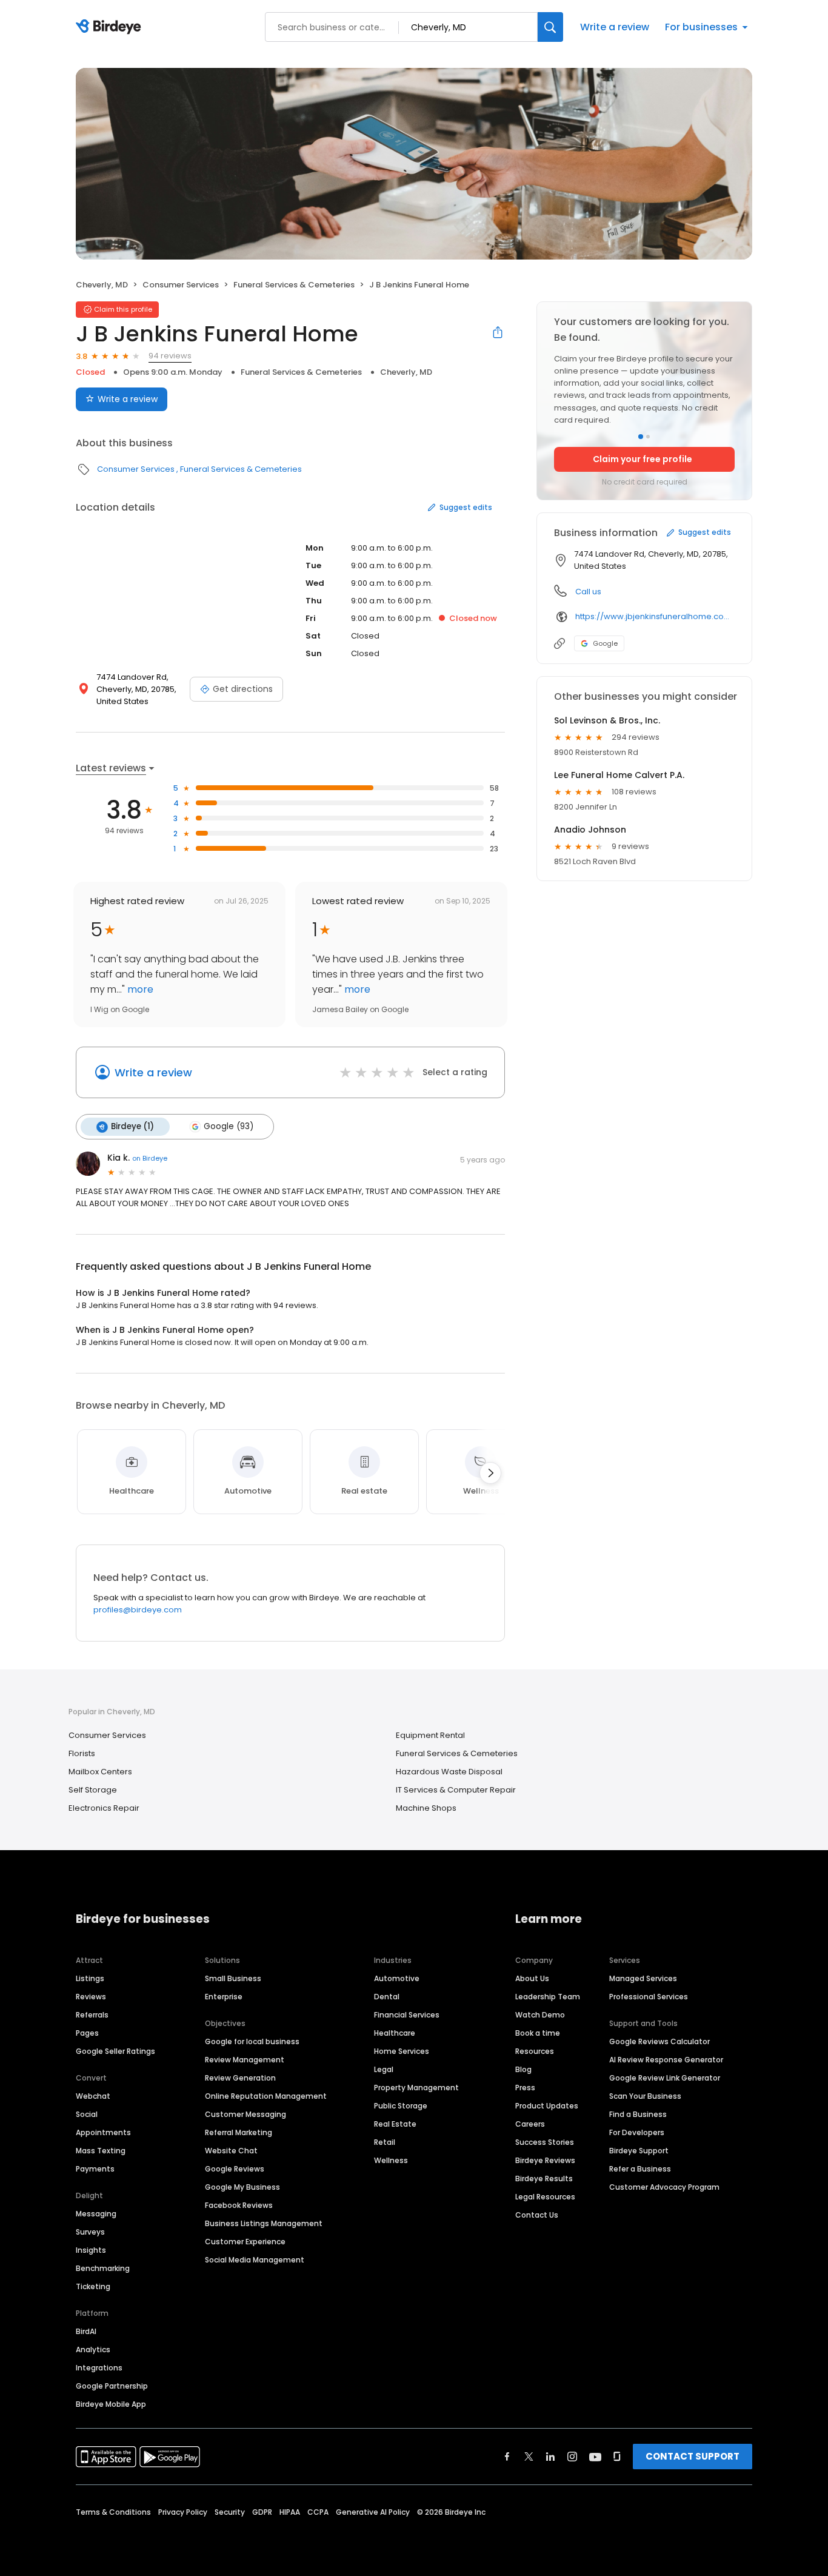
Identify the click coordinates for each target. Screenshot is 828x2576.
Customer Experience (245, 2242)
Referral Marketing (239, 2132)
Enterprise (224, 1997)
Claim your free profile (643, 459)
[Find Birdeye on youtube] (595, 2457)
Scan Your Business (645, 2096)
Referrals (92, 2015)
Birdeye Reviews (545, 2160)
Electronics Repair (104, 1808)
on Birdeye (150, 1158)
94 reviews (170, 356)
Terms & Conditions (113, 2512)
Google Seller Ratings (115, 2051)
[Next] (490, 1473)
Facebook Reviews (239, 2205)
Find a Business (638, 2114)
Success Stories (545, 2142)
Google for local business (252, 2041)
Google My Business (242, 2187)
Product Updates (547, 2106)
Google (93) (229, 1126)
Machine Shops (426, 1808)
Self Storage (93, 1790)
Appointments (103, 2132)
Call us (588, 592)
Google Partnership (112, 2386)
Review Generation (240, 2078)
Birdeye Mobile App (111, 2404)
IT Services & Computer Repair (456, 1790)
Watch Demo (540, 2015)
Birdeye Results (544, 2179)
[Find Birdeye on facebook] (507, 2457)
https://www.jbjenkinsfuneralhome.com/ (655, 616)
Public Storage (401, 2106)
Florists (82, 1753)
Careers (530, 2124)
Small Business (233, 1978)
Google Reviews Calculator (659, 2041)
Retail (385, 2142)
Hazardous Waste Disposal (449, 1772)
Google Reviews (235, 2169)
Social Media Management (255, 2260)
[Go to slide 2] (648, 437)
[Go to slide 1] (641, 437)
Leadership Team (548, 1997)
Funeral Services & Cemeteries (294, 285)
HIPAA (290, 2512)
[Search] (550, 27)
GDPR (262, 2512)
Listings (90, 1978)
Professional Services (649, 1997)
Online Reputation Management (266, 2096)
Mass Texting (101, 2151)
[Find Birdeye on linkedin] (550, 2457)
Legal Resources (545, 2197)
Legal (384, 2069)
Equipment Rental (430, 1735)
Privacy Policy (183, 2512)
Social (87, 2114)
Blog (523, 2069)
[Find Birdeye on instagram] (572, 2457)
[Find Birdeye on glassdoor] (617, 2457)
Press (525, 2088)
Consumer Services (181, 285)
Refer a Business (640, 2169)
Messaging (96, 2214)
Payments (95, 2169)
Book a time (538, 2033)
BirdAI (86, 2331)
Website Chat (231, 2151)
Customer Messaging (245, 2114)
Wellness (391, 2160)
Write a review (615, 27)
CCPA (318, 2512)
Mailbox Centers (100, 1772)
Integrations (99, 2368)
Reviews (91, 1997)
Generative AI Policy (373, 2512)
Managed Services (643, 1978)
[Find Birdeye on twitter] (529, 2457)
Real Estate (395, 2124)
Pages (87, 2033)
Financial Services (407, 2015)
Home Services (402, 2051)
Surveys (90, 2232)
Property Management (416, 2088)
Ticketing (93, 2286)
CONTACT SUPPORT (693, 2456)
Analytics (93, 2350)
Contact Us (537, 2215)
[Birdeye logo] (111, 27)
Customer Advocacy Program (664, 2187)
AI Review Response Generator (666, 2060)
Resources (535, 2051)
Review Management (245, 2060)
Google (605, 643)
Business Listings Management (264, 2223)
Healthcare (395, 2033)
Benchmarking (103, 2268)
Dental (387, 1997)
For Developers (637, 2132)
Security (230, 2512)
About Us (532, 1978)
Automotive (397, 1978)
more (139, 989)
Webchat (93, 2096)
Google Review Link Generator (665, 2078)
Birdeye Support (639, 2151)
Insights (91, 2250)
